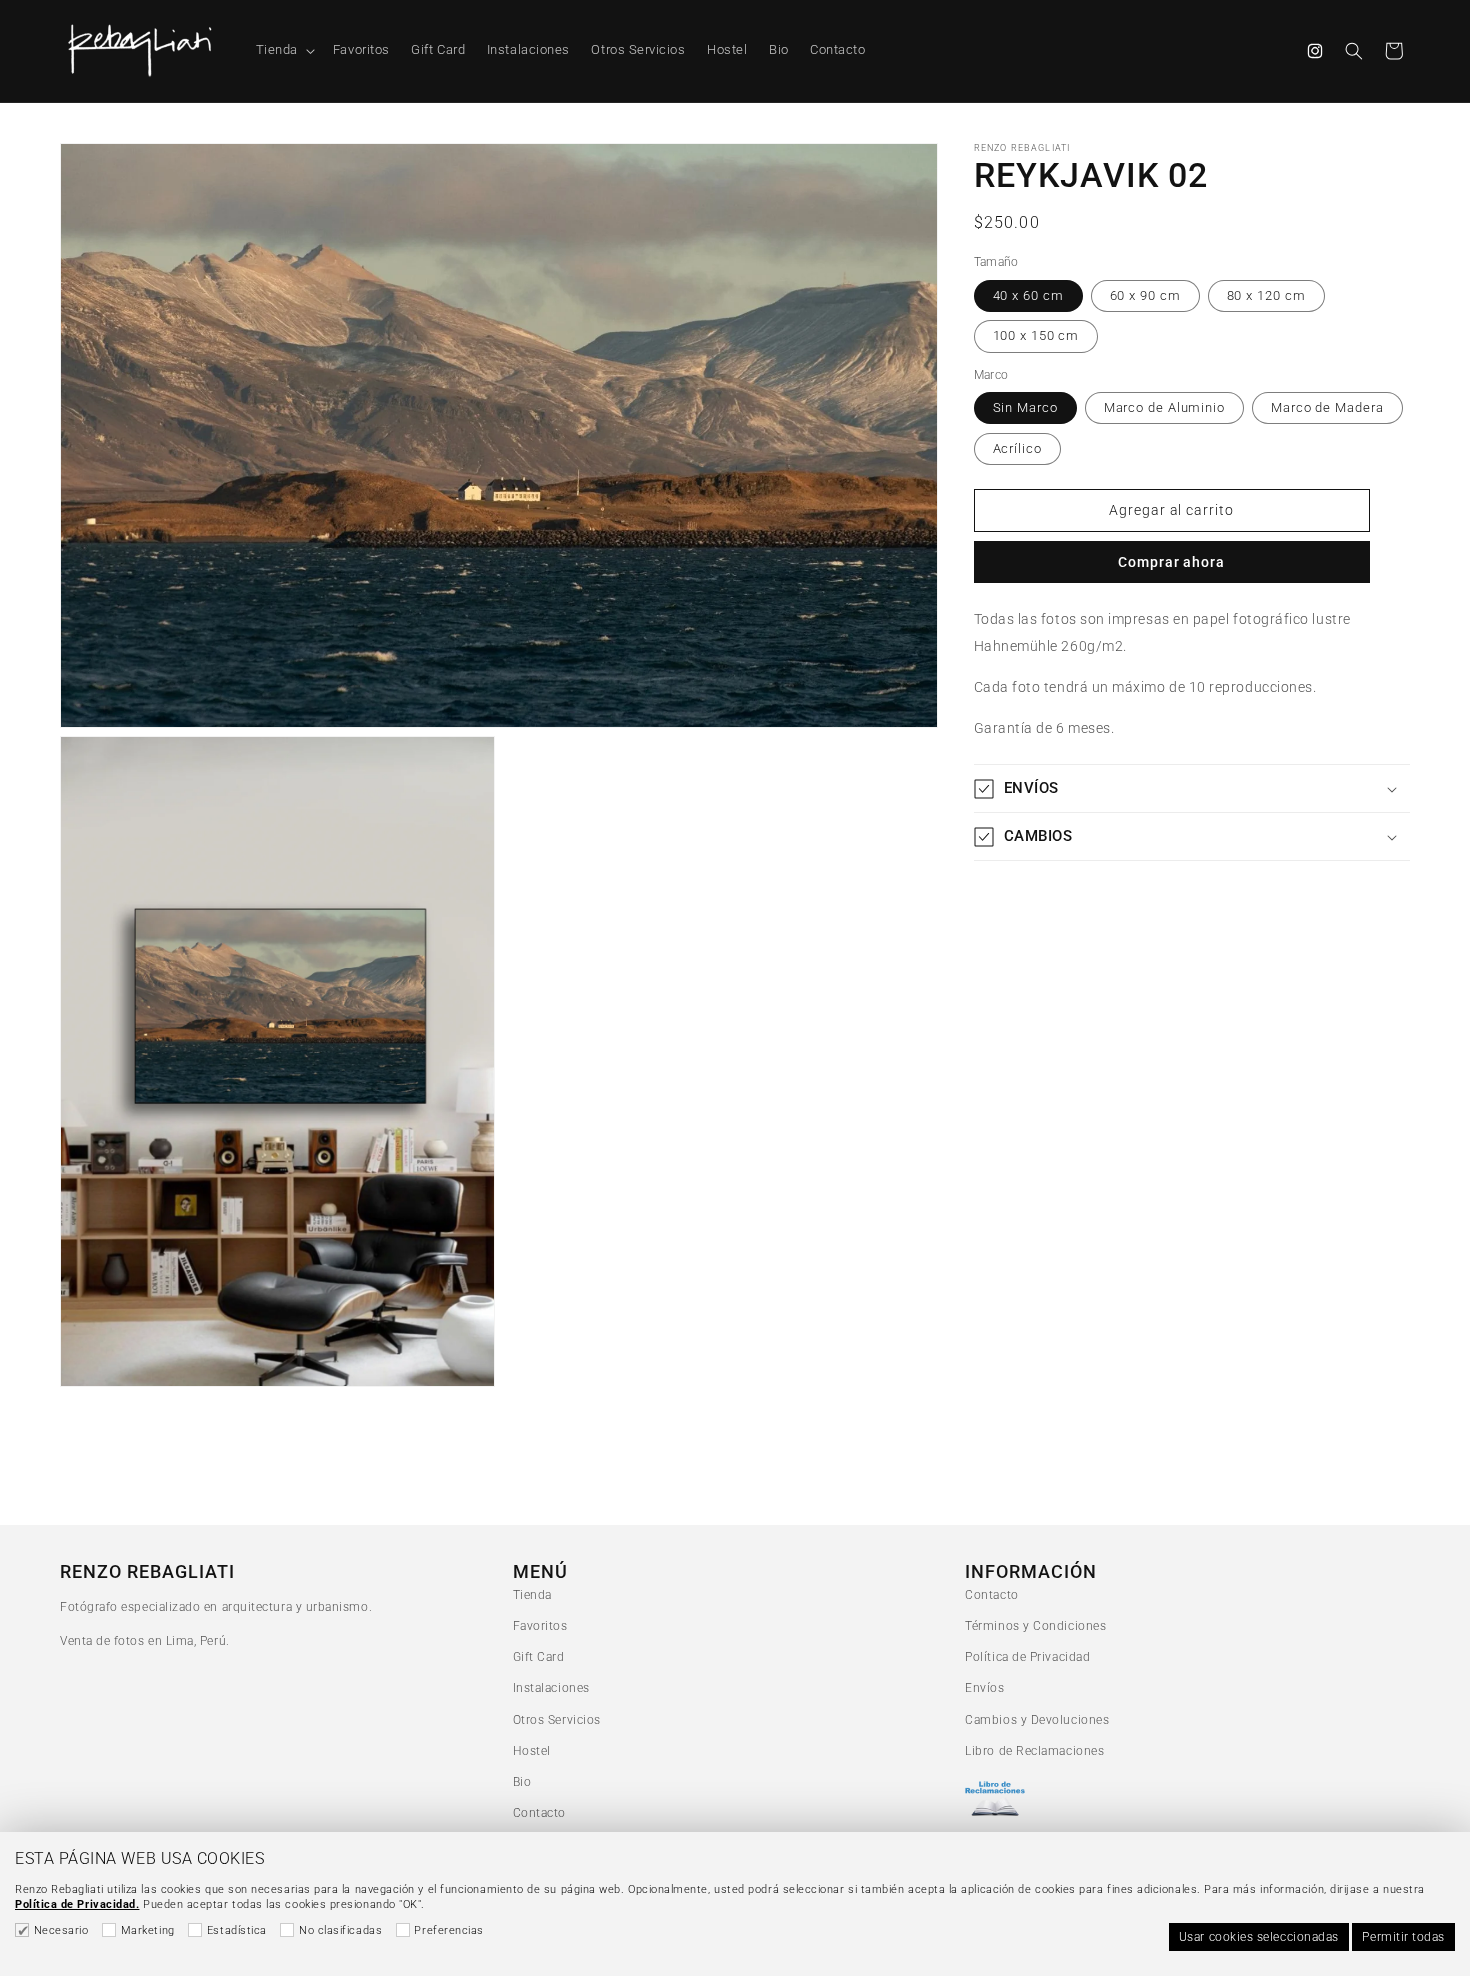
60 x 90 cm (1145, 295)
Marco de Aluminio (1164, 407)
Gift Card (539, 1657)
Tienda (532, 1595)
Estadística (237, 1930)
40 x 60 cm (1028, 295)
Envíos (984, 1688)
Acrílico (1017, 448)
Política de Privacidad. (77, 1904)
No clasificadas (340, 1930)
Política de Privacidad (1027, 1657)
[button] (283, 51)
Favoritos (540, 1626)
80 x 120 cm (1266, 295)
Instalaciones (551, 1688)
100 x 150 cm (1036, 335)
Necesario (61, 1930)
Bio (522, 1782)
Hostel (532, 1751)
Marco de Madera (1327, 407)
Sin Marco (1025, 407)
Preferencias (448, 1930)
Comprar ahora (1171, 562)
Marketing (148, 1930)
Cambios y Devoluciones (1037, 1720)
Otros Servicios (557, 1720)
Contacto (539, 1813)
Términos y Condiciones (1035, 1626)
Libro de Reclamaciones (1034, 1751)
